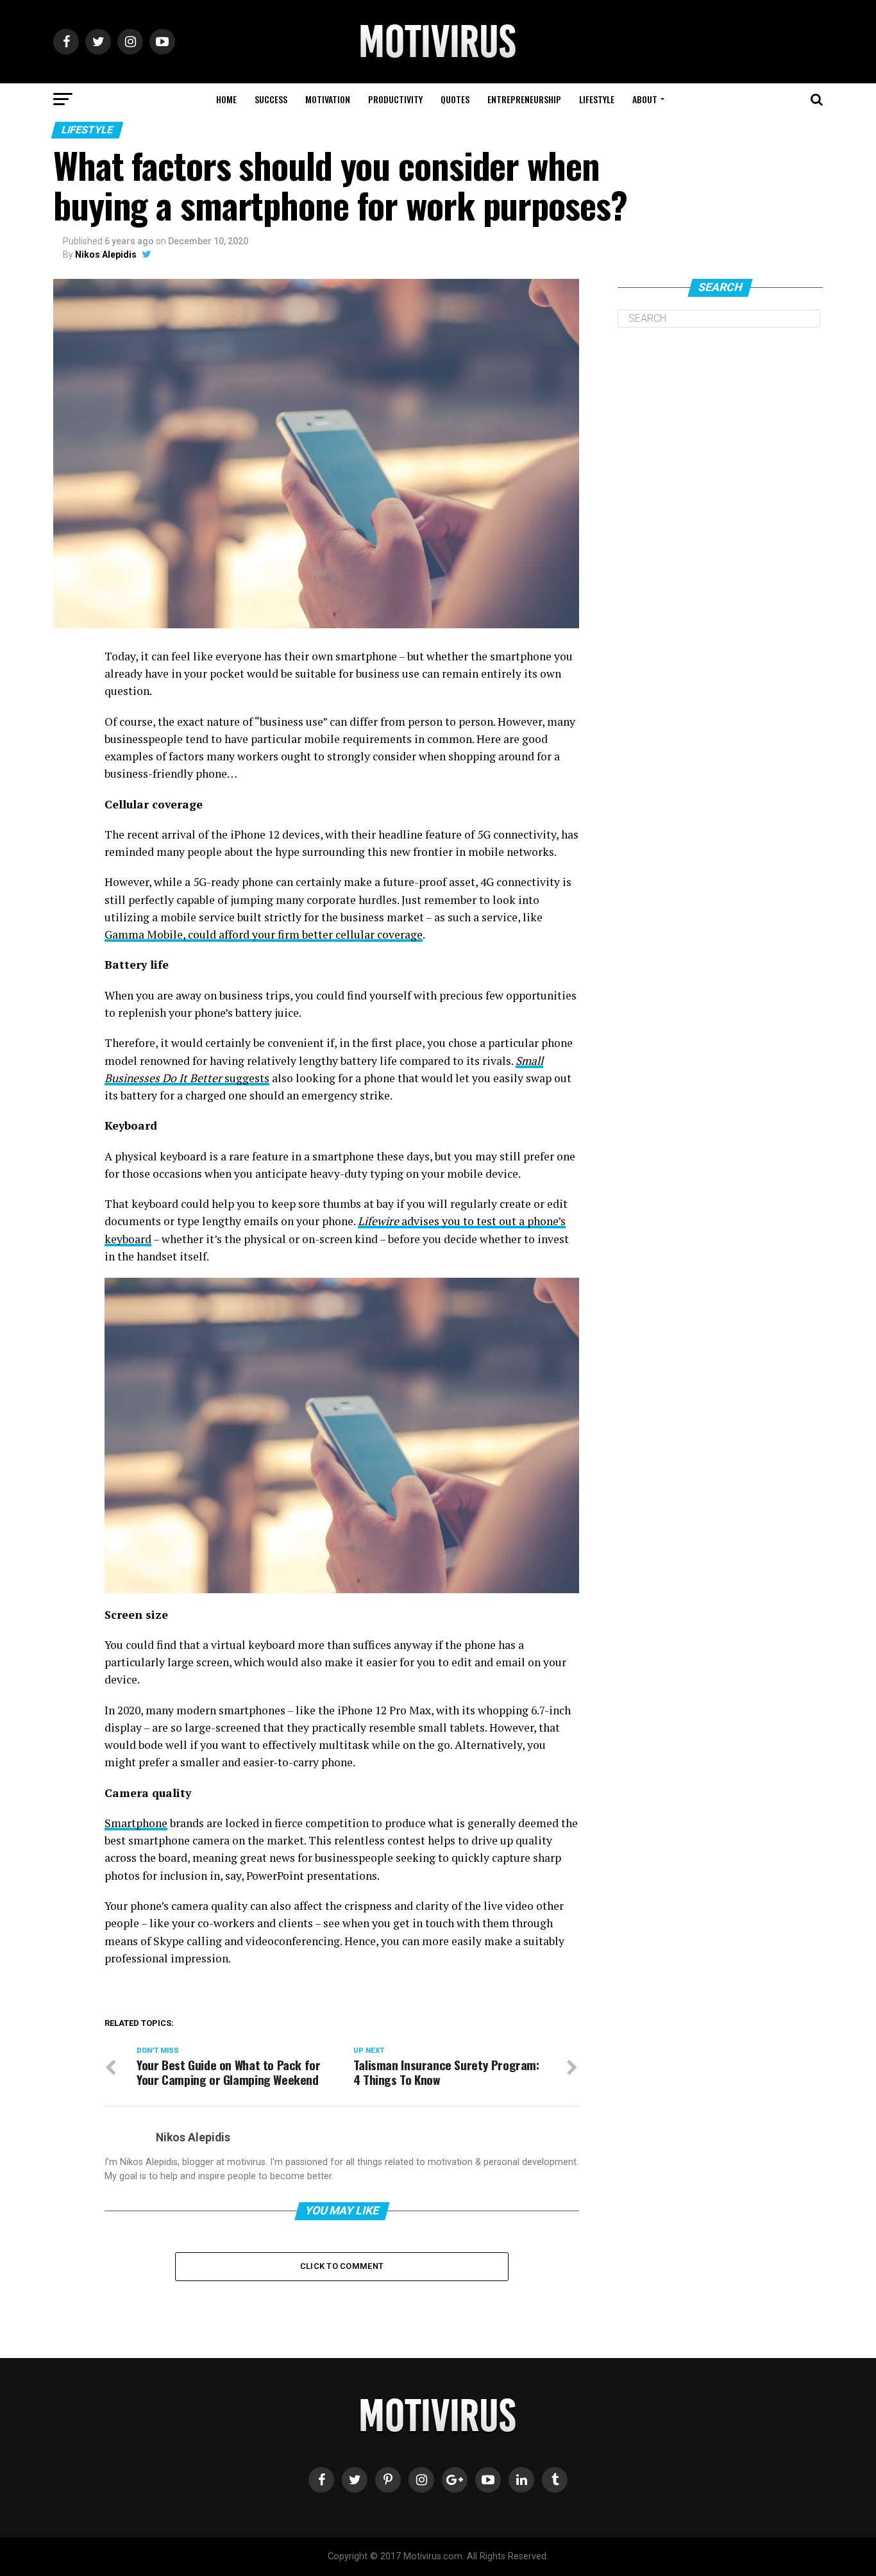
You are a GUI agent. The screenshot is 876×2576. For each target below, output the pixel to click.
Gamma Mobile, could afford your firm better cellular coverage (264, 934)
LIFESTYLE (597, 99)
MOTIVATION (328, 99)
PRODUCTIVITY (395, 99)
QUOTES (455, 99)
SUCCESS (271, 99)
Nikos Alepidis (106, 255)
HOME (226, 99)
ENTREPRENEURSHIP (524, 99)
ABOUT (645, 99)
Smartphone (136, 1823)
